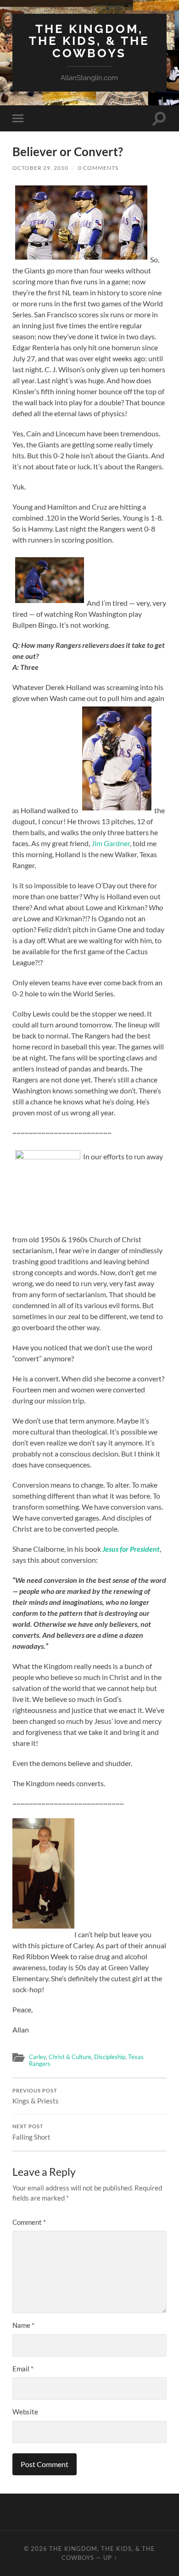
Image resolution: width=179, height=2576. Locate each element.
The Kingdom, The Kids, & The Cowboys (89, 41)
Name (23, 2325)
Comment (29, 2222)
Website (25, 2412)
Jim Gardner (111, 843)
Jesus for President (131, 1549)
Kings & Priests (36, 2097)
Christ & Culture (70, 2057)
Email (23, 2369)
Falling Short (31, 2132)
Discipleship (110, 2057)
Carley (37, 2057)
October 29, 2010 (40, 168)
